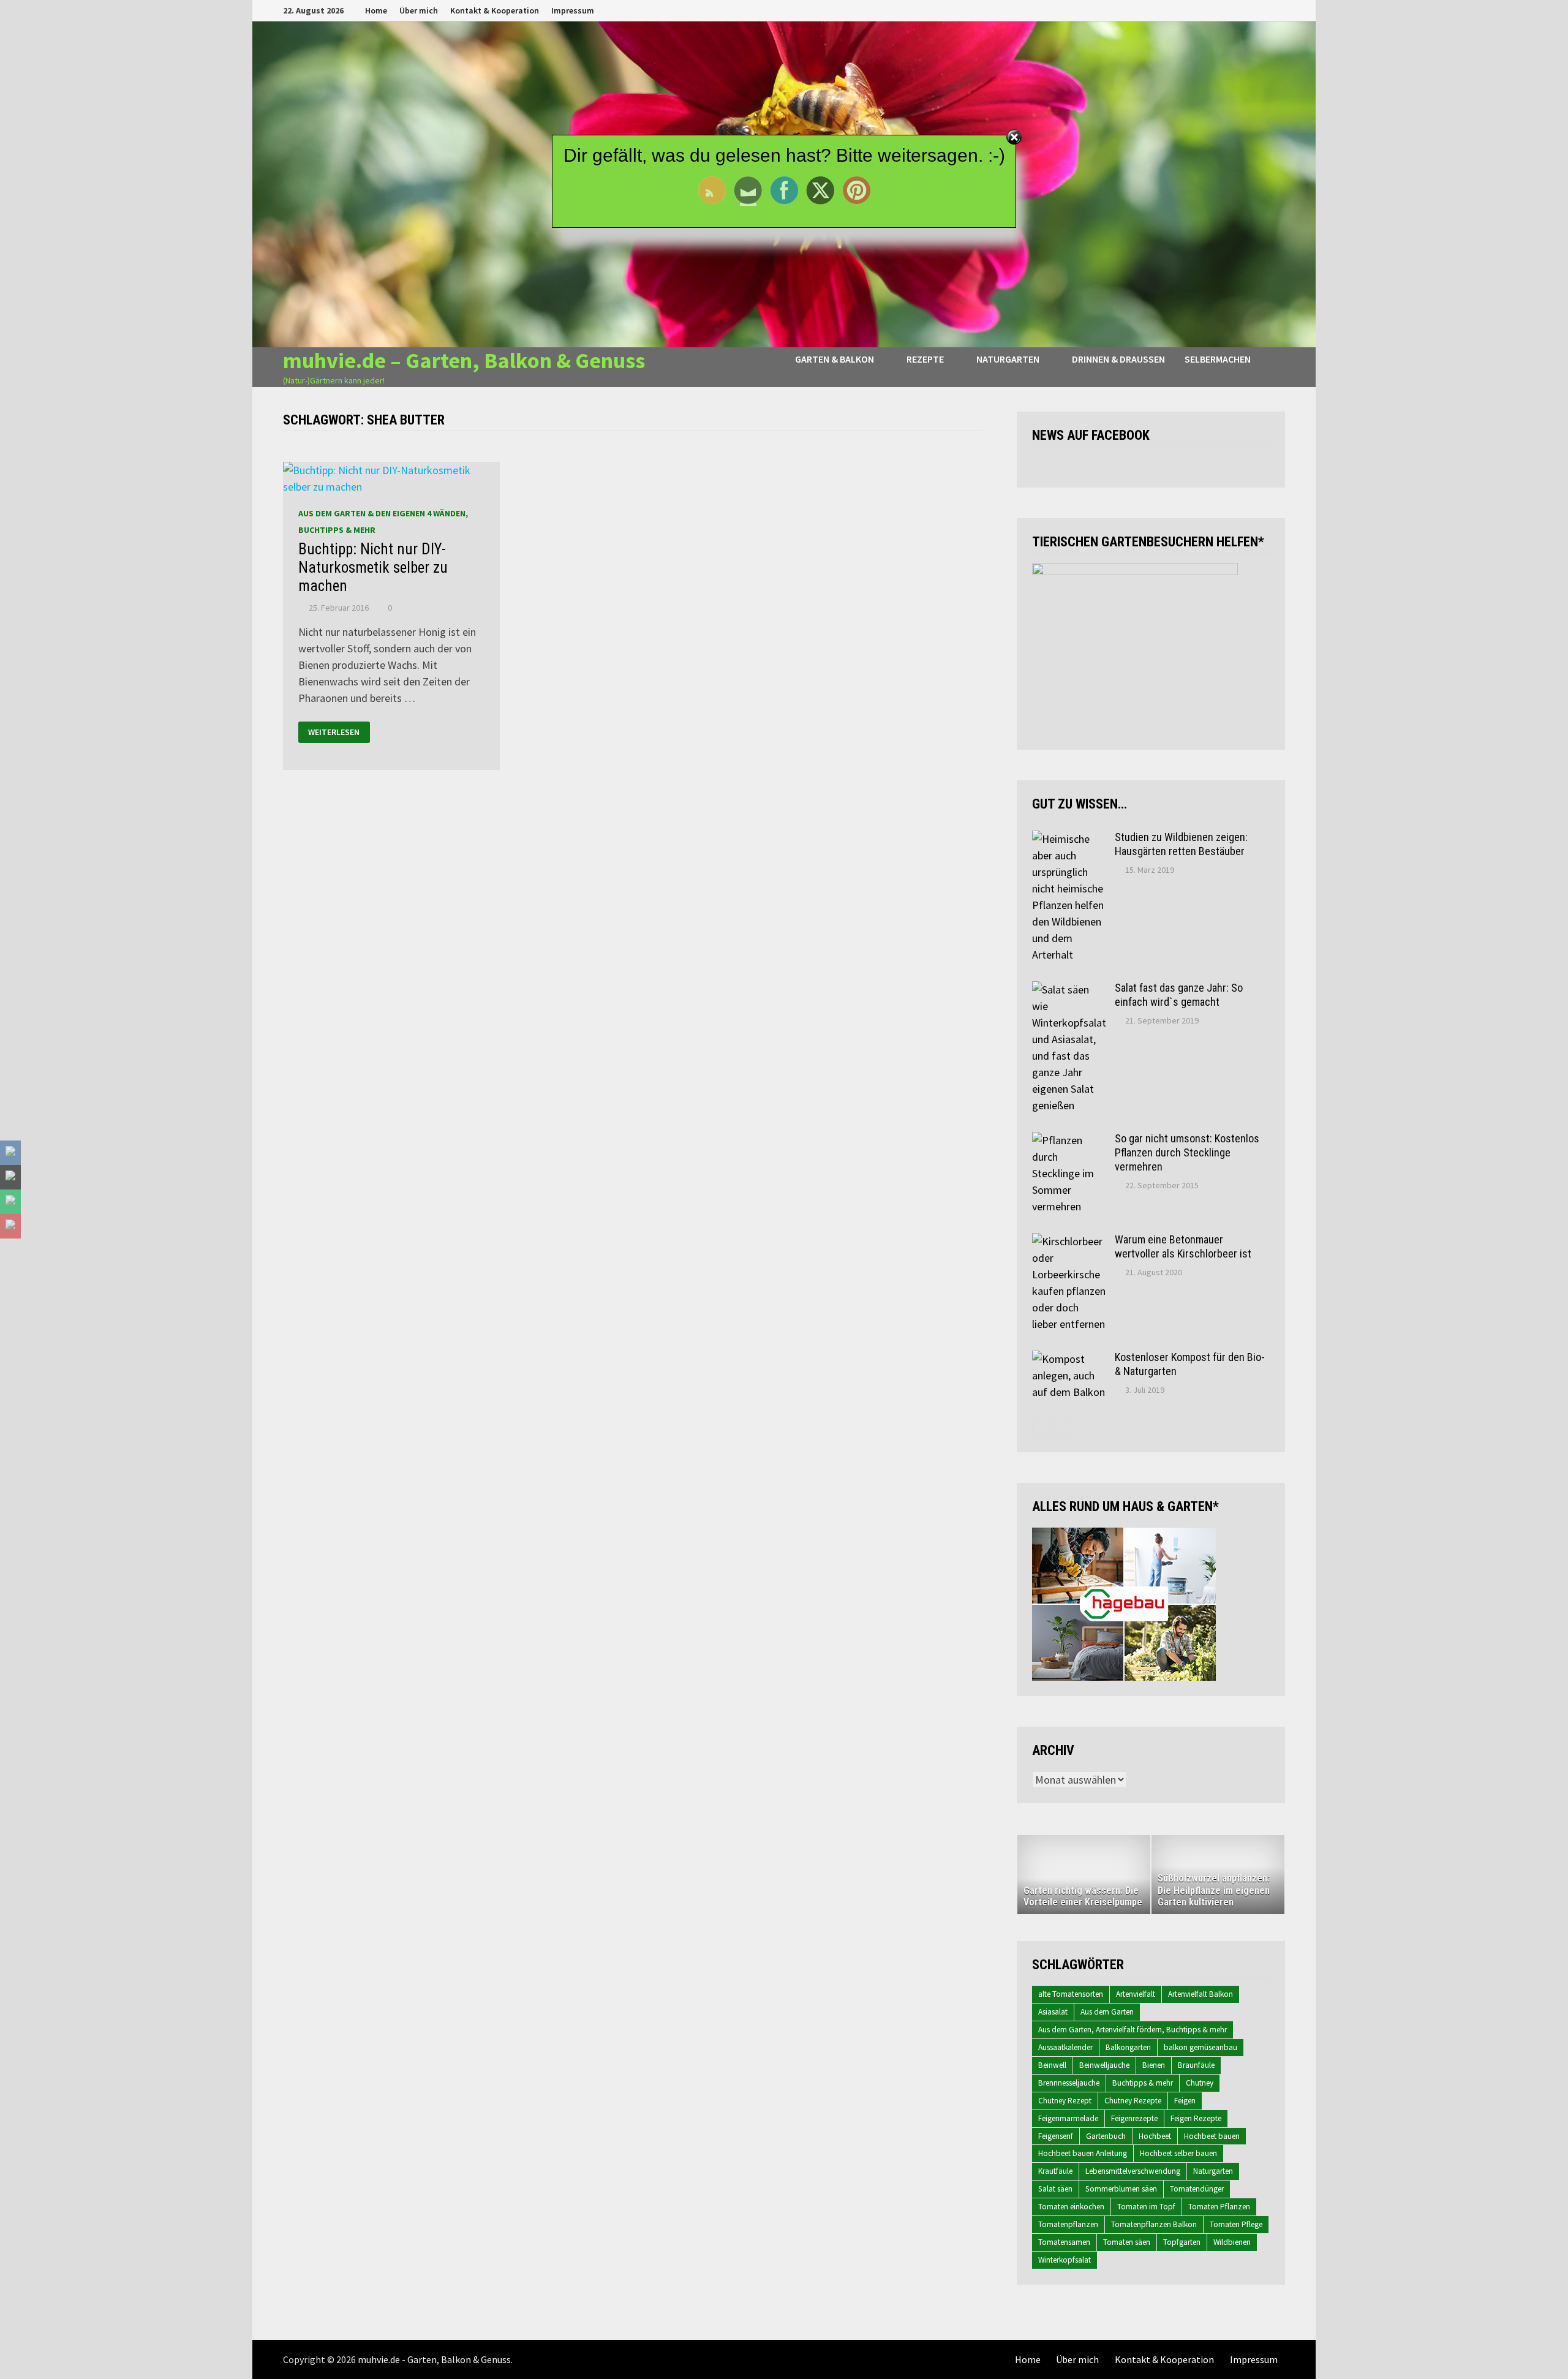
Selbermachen (1218, 359)
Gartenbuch (1106, 2136)
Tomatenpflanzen (1068, 2224)
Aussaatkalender (1065, 2047)
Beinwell (1052, 2065)
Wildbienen (1232, 2242)
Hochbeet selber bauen (1178, 2153)
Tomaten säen (1127, 2242)
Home (376, 10)
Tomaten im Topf (1146, 2207)
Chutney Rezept (1065, 2101)
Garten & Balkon (835, 359)
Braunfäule (1196, 2065)
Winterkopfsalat (1065, 2260)
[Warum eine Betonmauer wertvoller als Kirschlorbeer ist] (1069, 1241)
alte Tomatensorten (1071, 1994)
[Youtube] (1234, 9)
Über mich (419, 10)
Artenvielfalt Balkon (1200, 1994)
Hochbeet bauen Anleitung (1083, 2153)
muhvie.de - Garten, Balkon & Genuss (434, 2359)
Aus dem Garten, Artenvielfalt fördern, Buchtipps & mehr (1133, 2030)
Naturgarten (1008, 359)
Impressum (573, 10)
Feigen (1185, 2101)
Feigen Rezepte (1196, 2118)
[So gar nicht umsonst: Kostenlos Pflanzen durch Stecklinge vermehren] (1069, 1140)
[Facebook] (1219, 9)
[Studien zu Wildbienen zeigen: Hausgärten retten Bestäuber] (1069, 839)
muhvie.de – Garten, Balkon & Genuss (464, 360)
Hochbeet (1155, 2136)
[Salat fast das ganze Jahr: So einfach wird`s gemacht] (1069, 990)
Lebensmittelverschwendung (1133, 2171)
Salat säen (1055, 2189)
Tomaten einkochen (1071, 2207)
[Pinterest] (1265, 9)
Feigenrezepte (1134, 2118)
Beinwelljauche (1104, 2065)
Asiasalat (1053, 2012)
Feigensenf (1056, 2136)
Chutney (1200, 2083)
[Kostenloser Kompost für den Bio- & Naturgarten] (1069, 1359)
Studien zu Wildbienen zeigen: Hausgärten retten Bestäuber (1181, 844)
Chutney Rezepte (1133, 2101)
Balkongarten (1128, 2047)
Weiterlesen (334, 732)
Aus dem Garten (1107, 2012)
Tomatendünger (1197, 2189)
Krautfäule (1055, 2171)
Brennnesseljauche (1069, 2083)
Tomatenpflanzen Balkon (1154, 2224)
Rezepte (925, 359)
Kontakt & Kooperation (495, 10)
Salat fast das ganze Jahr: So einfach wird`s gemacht (1179, 995)
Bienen (1154, 2065)
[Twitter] (1249, 9)
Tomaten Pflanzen (1219, 2207)
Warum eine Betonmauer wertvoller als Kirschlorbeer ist (1183, 1246)
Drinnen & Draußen (1118, 359)
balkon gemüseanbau (1200, 2047)
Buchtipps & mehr (1143, 2083)
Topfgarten (1182, 2242)
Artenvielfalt (1136, 1994)
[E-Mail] (1279, 9)
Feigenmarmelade (1068, 2118)
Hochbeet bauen (1212, 2136)
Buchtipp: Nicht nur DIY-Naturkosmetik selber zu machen (373, 567)
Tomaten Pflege (1236, 2224)
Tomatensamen (1064, 2242)
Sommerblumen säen (1121, 2189)
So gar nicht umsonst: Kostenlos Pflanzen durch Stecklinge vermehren (1187, 1152)
